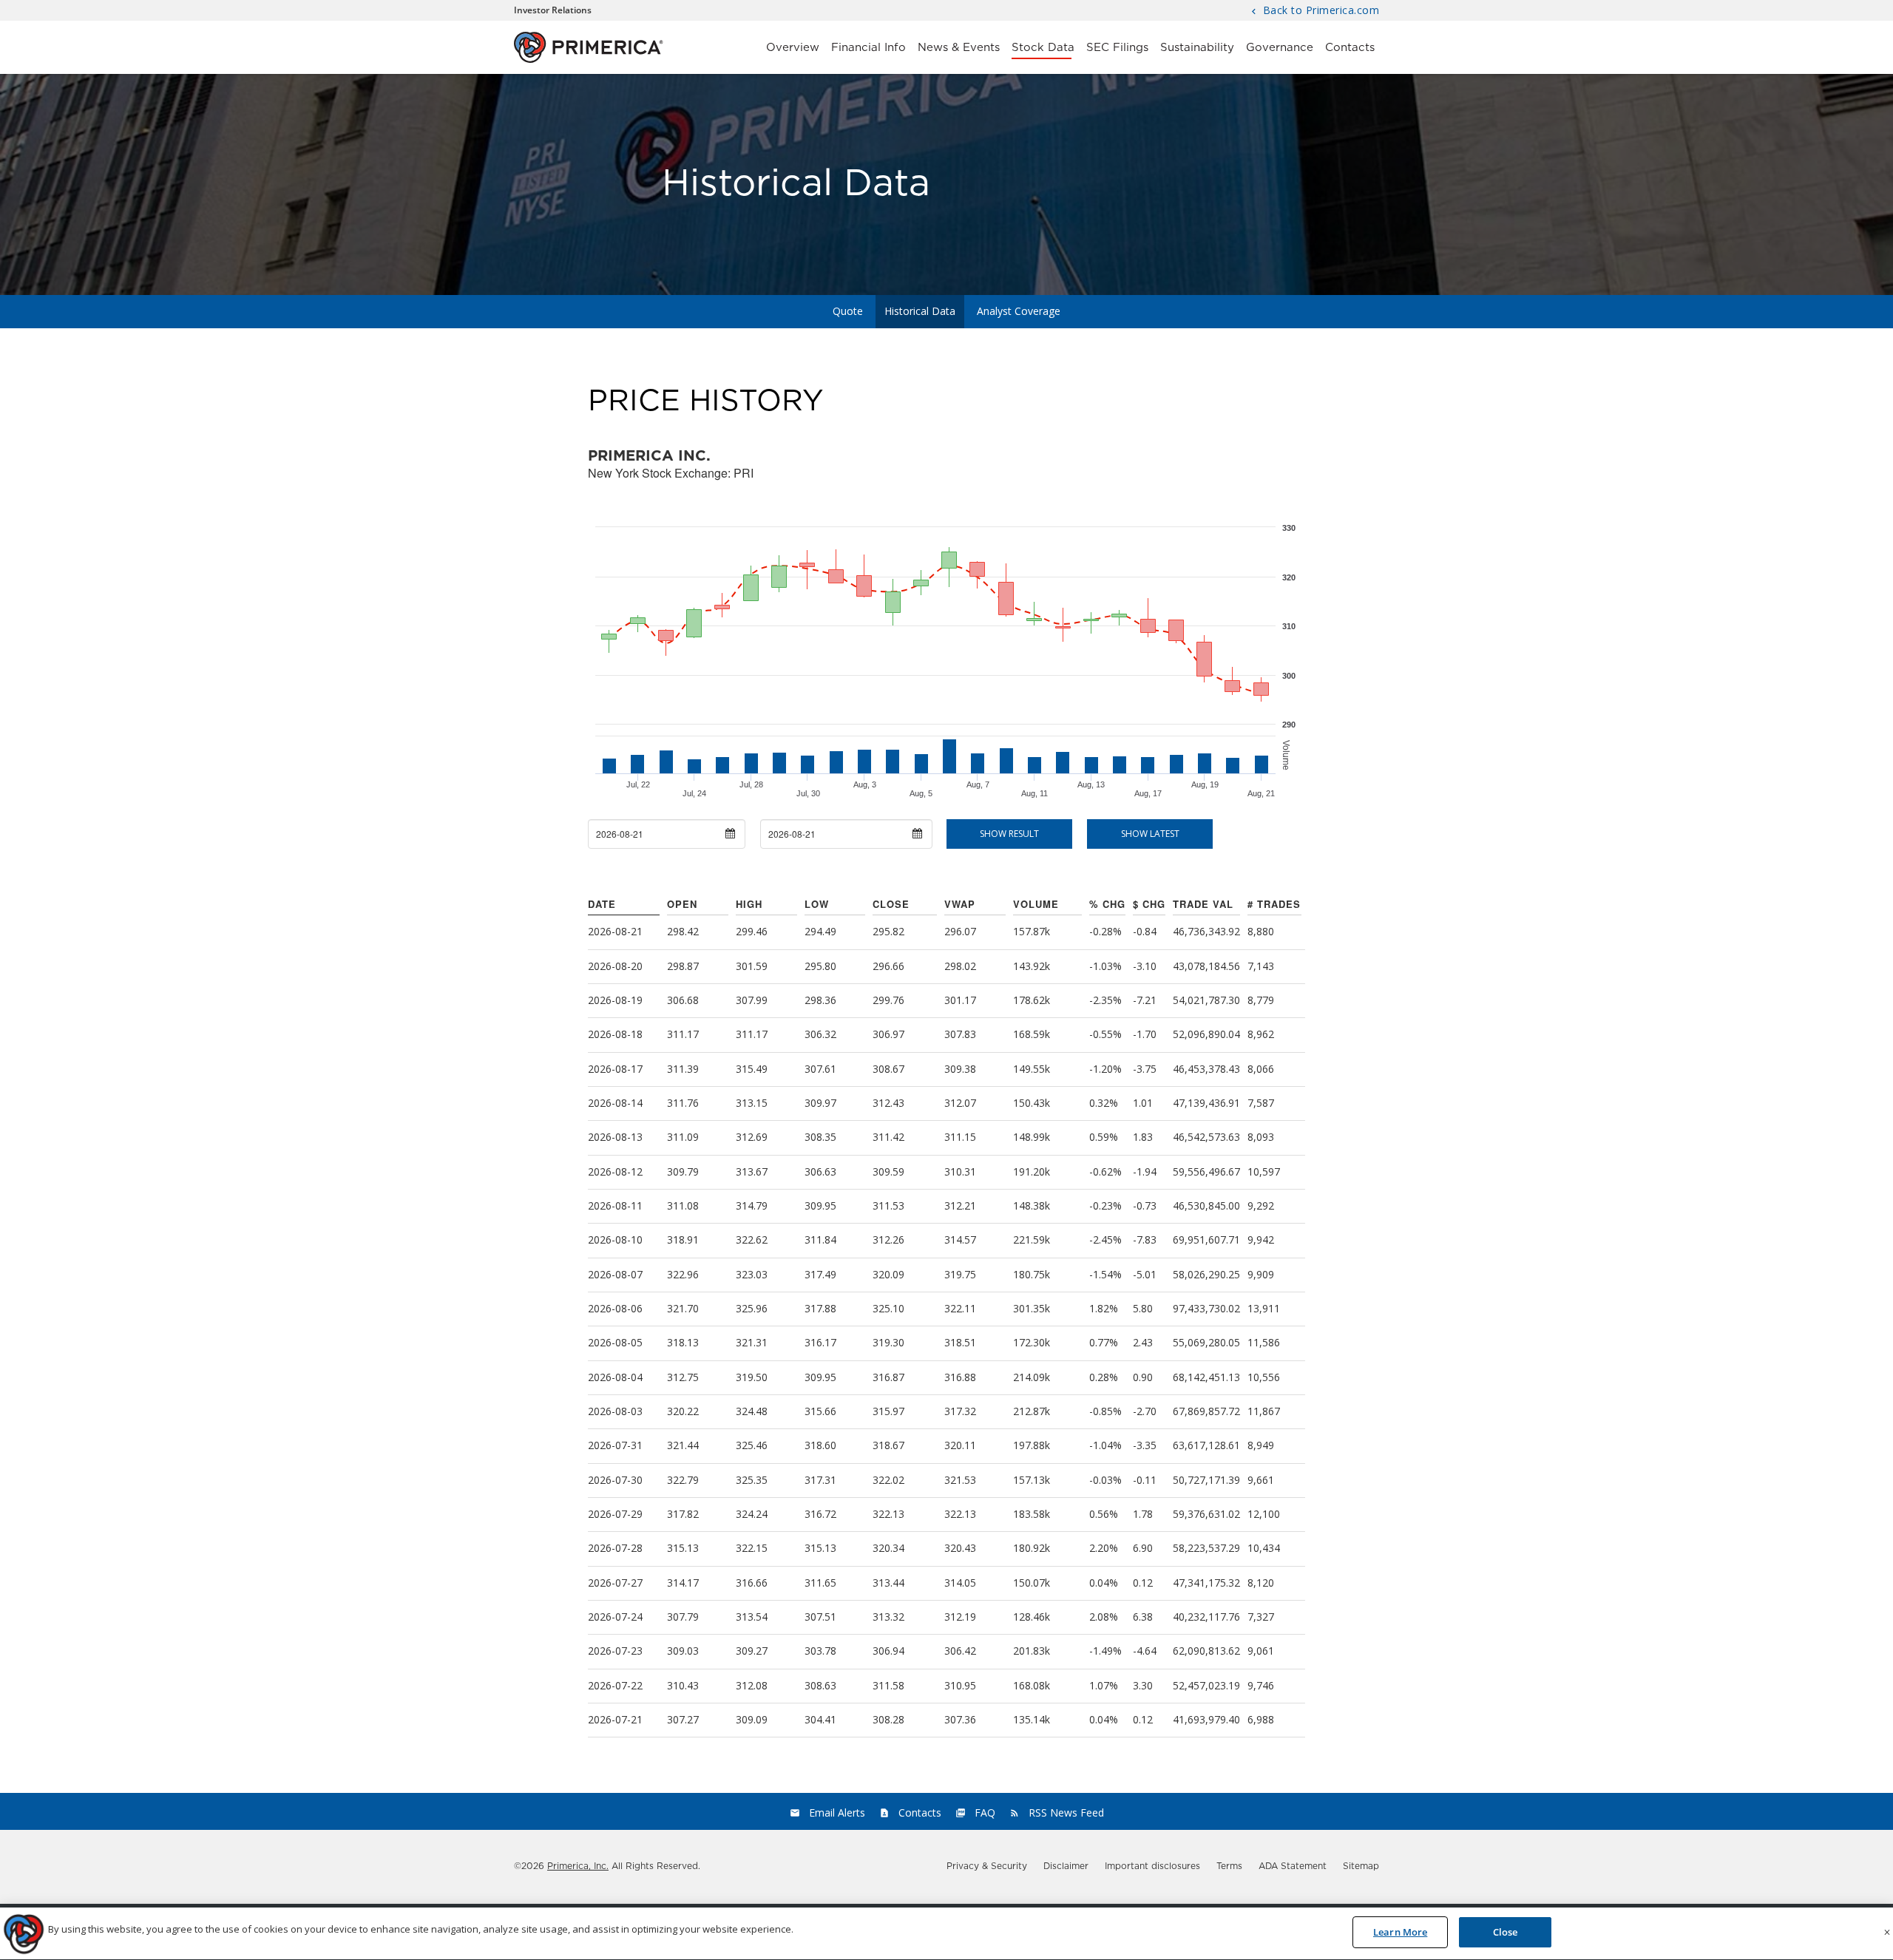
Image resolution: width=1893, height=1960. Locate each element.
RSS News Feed (1066, 1813)
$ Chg (1149, 904)
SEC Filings (1117, 48)
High (749, 904)
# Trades (1274, 904)
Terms (1229, 1866)
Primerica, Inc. (578, 1866)
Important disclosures (1152, 1866)
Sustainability (1197, 48)
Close (891, 904)
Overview (793, 48)
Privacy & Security (987, 1866)
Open (682, 904)
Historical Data (920, 311)
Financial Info (868, 48)
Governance (1280, 48)
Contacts (1350, 48)
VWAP (960, 904)
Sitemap (1361, 1866)
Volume (1036, 904)
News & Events (959, 48)
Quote (848, 311)
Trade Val (1203, 904)
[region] (946, 1934)
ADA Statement (1293, 1866)
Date (602, 904)
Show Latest (1150, 834)
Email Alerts (837, 1813)
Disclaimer (1066, 1866)
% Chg (1107, 904)
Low (817, 904)
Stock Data (1043, 48)
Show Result (1009, 834)
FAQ (985, 1813)
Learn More (1400, 1932)
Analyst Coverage (1019, 311)
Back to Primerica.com (1319, 11)
